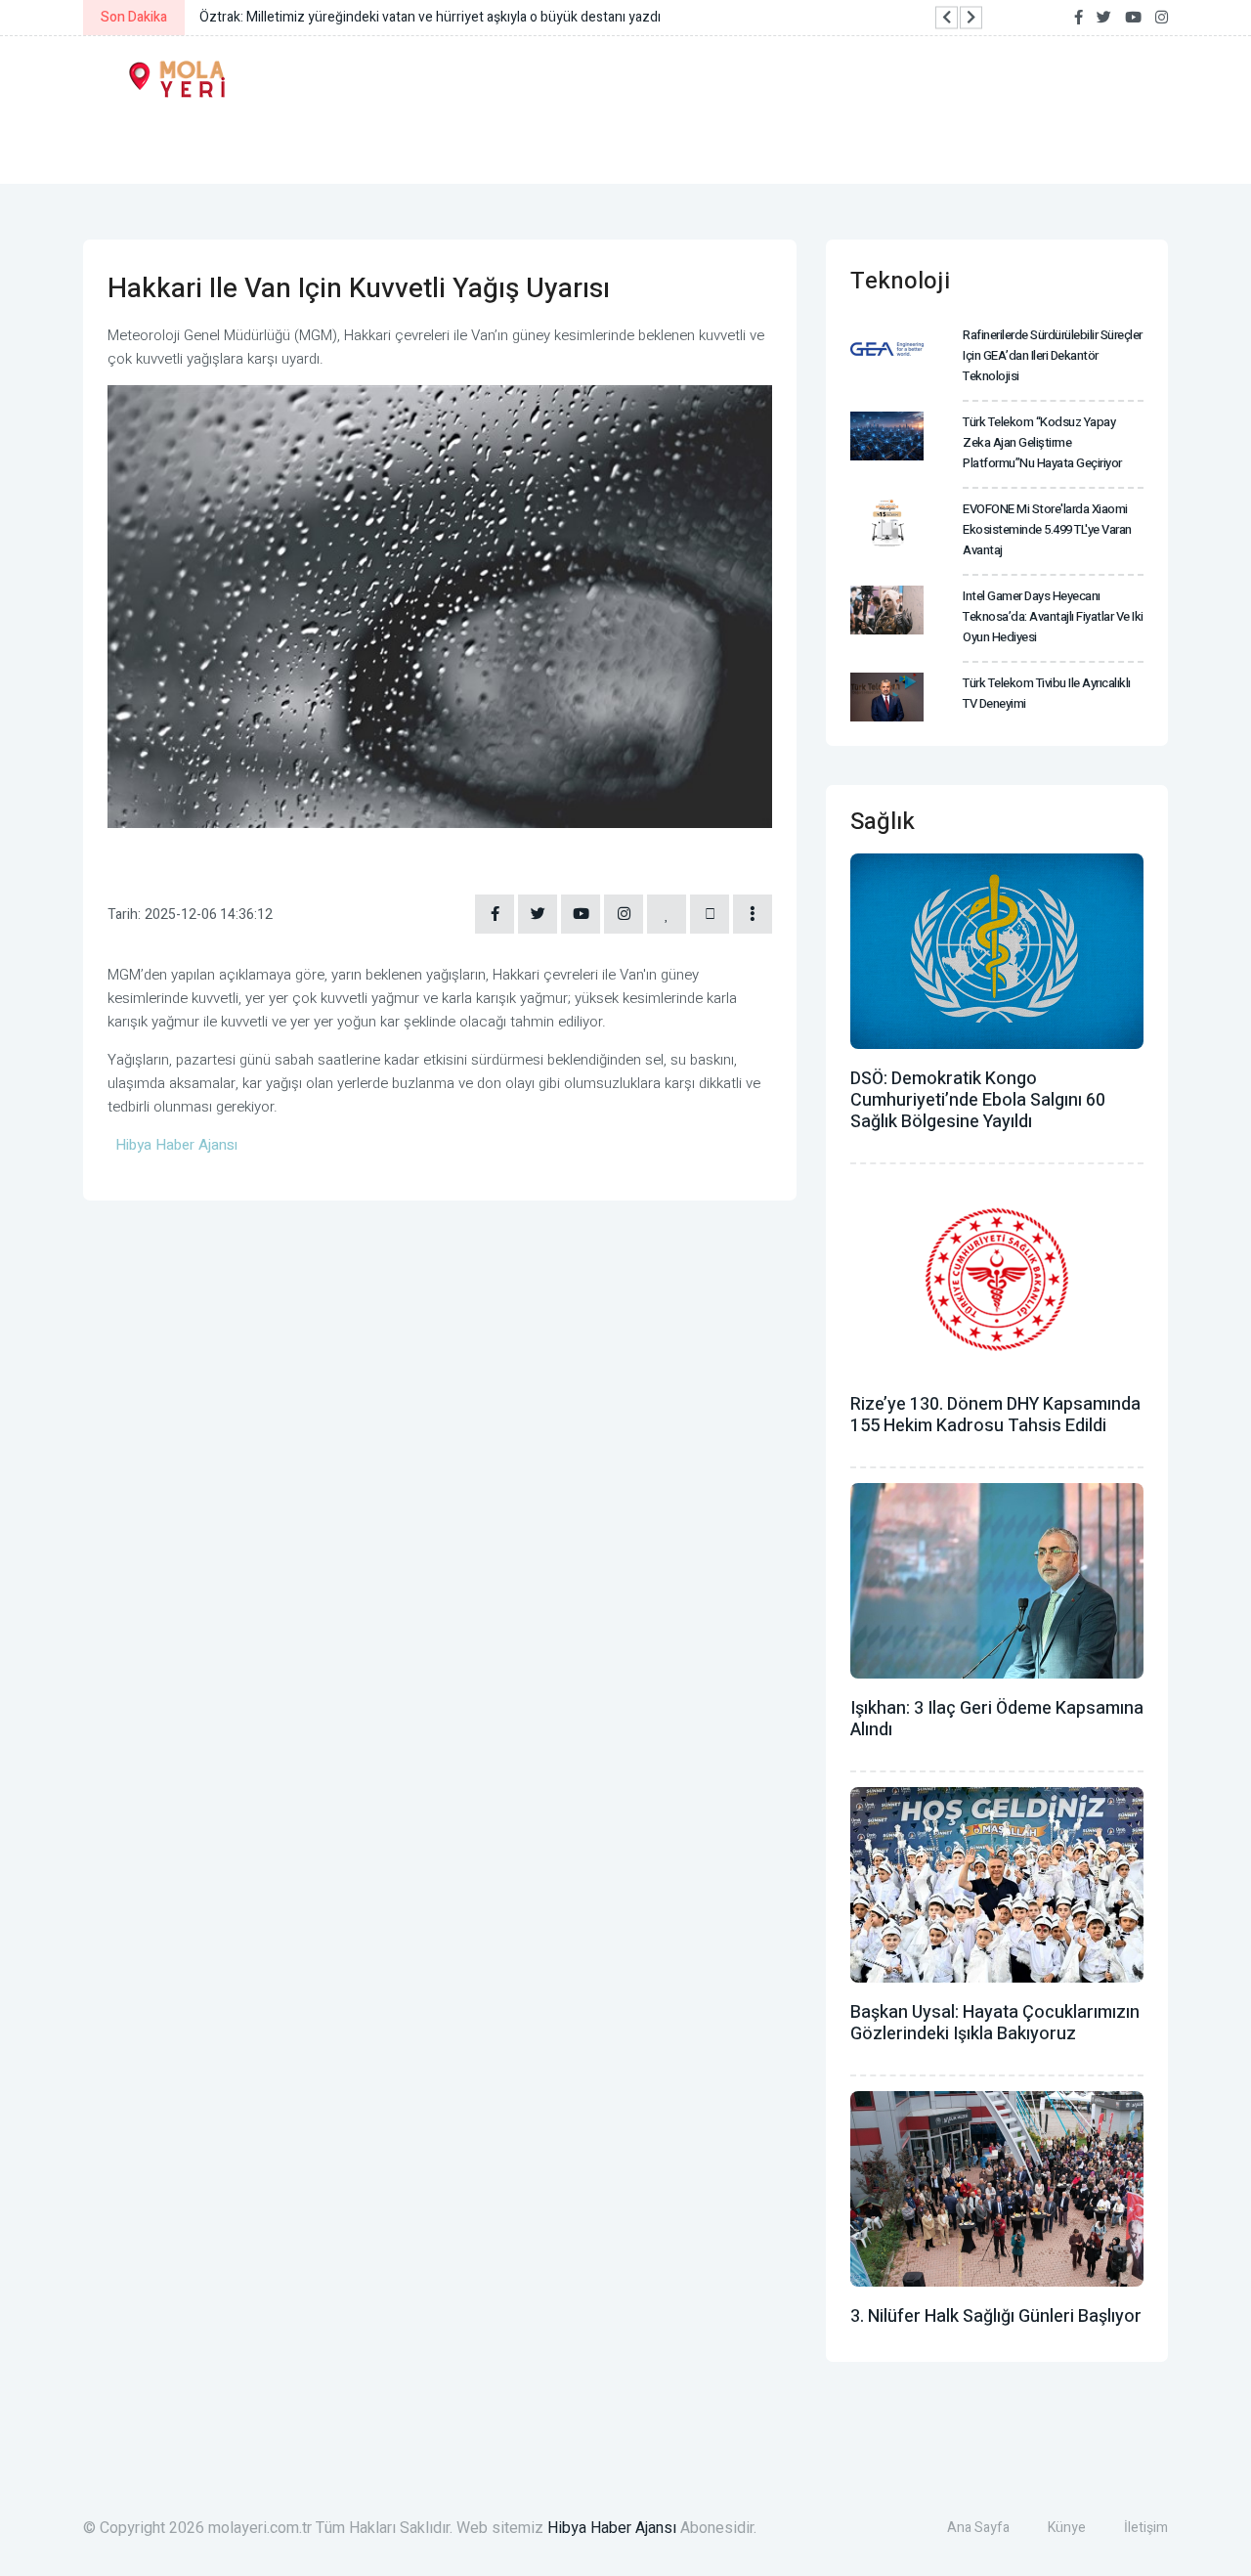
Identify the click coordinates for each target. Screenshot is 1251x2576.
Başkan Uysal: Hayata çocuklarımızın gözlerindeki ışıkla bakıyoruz (995, 2023)
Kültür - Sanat (496, 144)
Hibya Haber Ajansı (612, 2528)
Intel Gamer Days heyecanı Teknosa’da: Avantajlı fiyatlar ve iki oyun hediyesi (1053, 616)
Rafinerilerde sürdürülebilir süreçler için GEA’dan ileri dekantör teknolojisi (1053, 355)
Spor (625, 144)
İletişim (1146, 2528)
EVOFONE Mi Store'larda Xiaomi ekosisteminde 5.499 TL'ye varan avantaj (1047, 529)
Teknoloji (733, 144)
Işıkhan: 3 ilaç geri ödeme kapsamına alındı (997, 1719)
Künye (1067, 2528)
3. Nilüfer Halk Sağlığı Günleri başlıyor (996, 2316)
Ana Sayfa (978, 2528)
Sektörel (863, 144)
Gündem (136, 144)
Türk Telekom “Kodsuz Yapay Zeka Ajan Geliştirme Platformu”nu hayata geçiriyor (1042, 442)
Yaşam (359, 144)
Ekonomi (251, 144)
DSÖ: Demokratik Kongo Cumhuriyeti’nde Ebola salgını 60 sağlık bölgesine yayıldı (978, 1100)
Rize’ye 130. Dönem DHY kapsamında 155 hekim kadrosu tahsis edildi (995, 1415)
